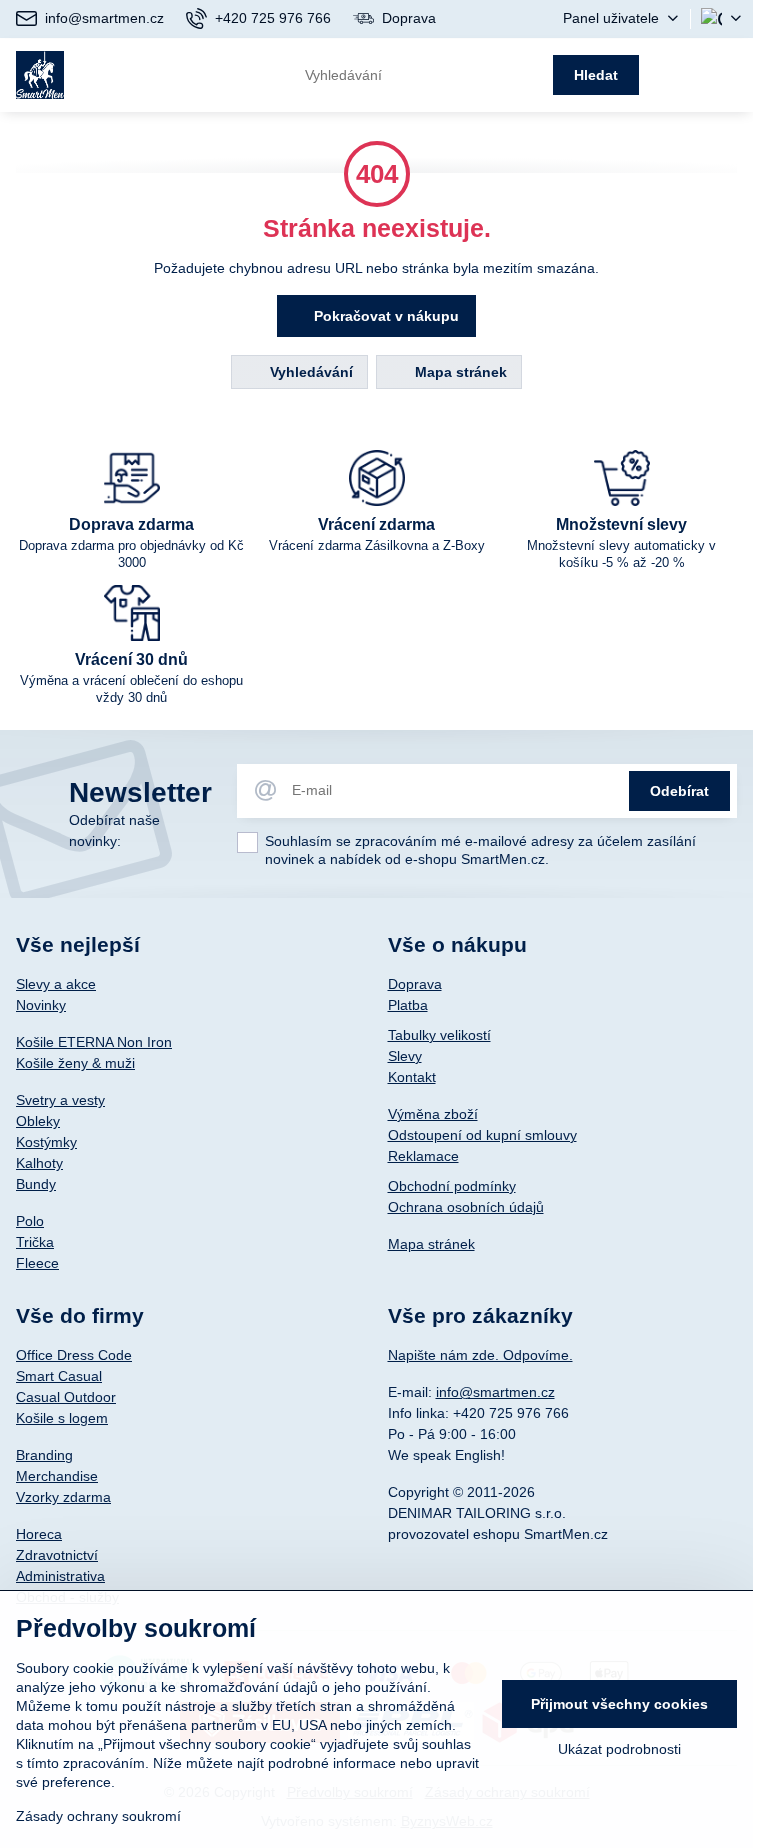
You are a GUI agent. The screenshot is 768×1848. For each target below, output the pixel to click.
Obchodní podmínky (452, 1186)
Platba (408, 1005)
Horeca (39, 1534)
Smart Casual (59, 1376)
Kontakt (412, 1077)
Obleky (38, 1121)
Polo (30, 1221)
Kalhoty (39, 1163)
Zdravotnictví (57, 1555)
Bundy (36, 1184)
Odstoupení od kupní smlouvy (482, 1135)
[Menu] (729, 75)
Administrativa (60, 1576)
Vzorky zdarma (63, 1497)
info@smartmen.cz (495, 1392)
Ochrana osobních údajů (466, 1207)
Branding (44, 1455)
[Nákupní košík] (680, 75)
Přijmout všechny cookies (619, 1704)
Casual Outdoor (66, 1397)
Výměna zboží (433, 1114)
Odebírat (679, 791)
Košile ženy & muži (75, 1063)
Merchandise (57, 1476)
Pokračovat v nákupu (384, 316)
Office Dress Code (74, 1355)
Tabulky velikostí (439, 1035)
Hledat (596, 75)
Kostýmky (46, 1142)
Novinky (41, 1005)
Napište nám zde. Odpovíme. (480, 1355)
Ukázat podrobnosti (619, 1749)
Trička (35, 1242)
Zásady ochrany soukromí (98, 1816)
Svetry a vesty (60, 1100)
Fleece (37, 1263)
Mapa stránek (459, 372)
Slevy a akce (56, 984)
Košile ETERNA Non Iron (94, 1042)
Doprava (415, 984)
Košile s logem (62, 1418)
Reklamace (423, 1156)
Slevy (405, 1056)
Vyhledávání (309, 372)
